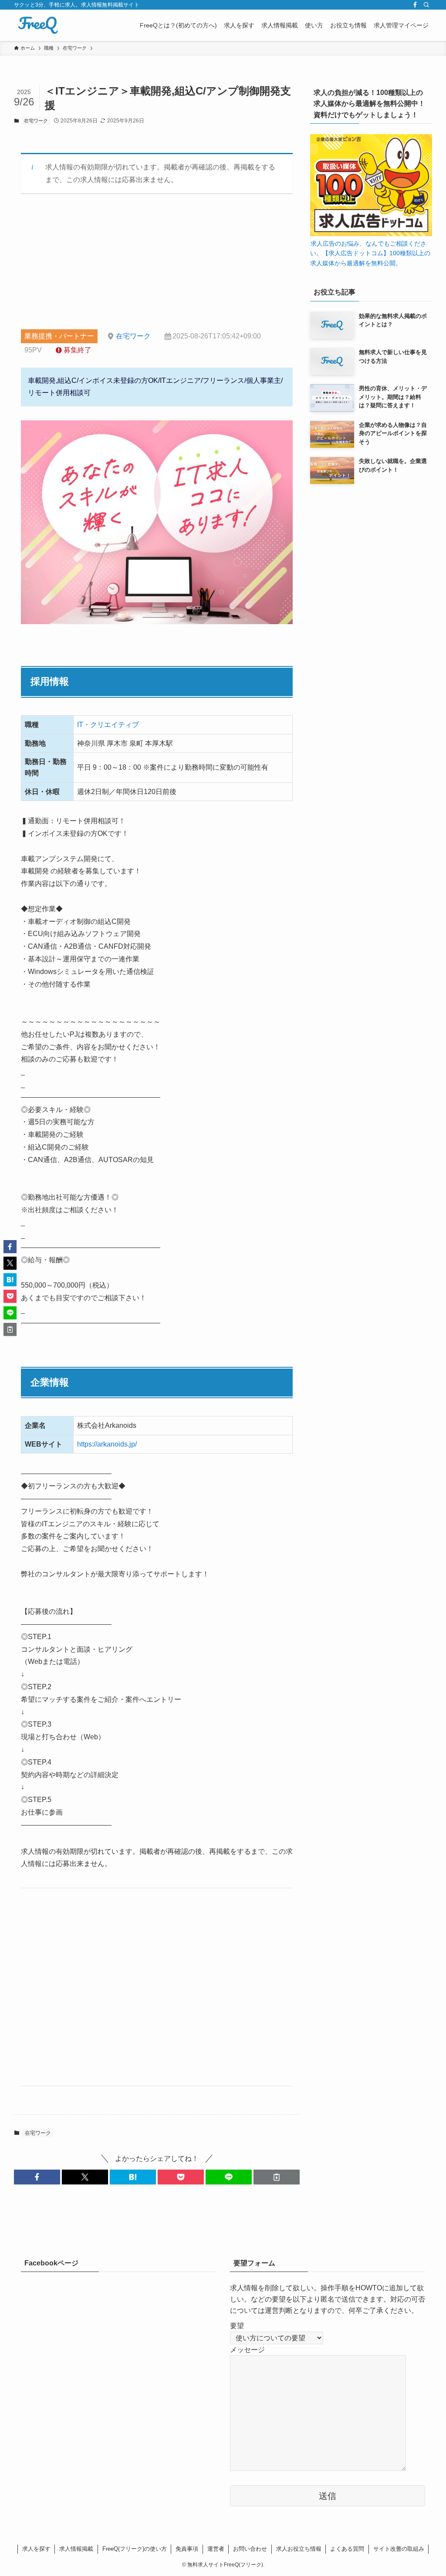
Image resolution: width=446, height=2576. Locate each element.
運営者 (216, 2549)
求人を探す (36, 2549)
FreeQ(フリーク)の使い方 (135, 2549)
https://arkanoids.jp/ (107, 1444)
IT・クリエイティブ (108, 725)
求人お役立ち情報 (299, 2549)
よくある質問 (347, 2549)
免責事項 (187, 2549)
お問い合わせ (250, 2549)
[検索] (426, 5)
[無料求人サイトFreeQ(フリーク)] (38, 25)
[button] (37, 2177)
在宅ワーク (36, 121)
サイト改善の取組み (399, 2549)
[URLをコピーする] (277, 2177)
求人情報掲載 (76, 2549)
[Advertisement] (157, 268)
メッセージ (247, 2350)
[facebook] (415, 5)
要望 (237, 2326)
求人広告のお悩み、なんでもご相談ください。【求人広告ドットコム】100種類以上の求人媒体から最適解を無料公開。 (370, 253)
